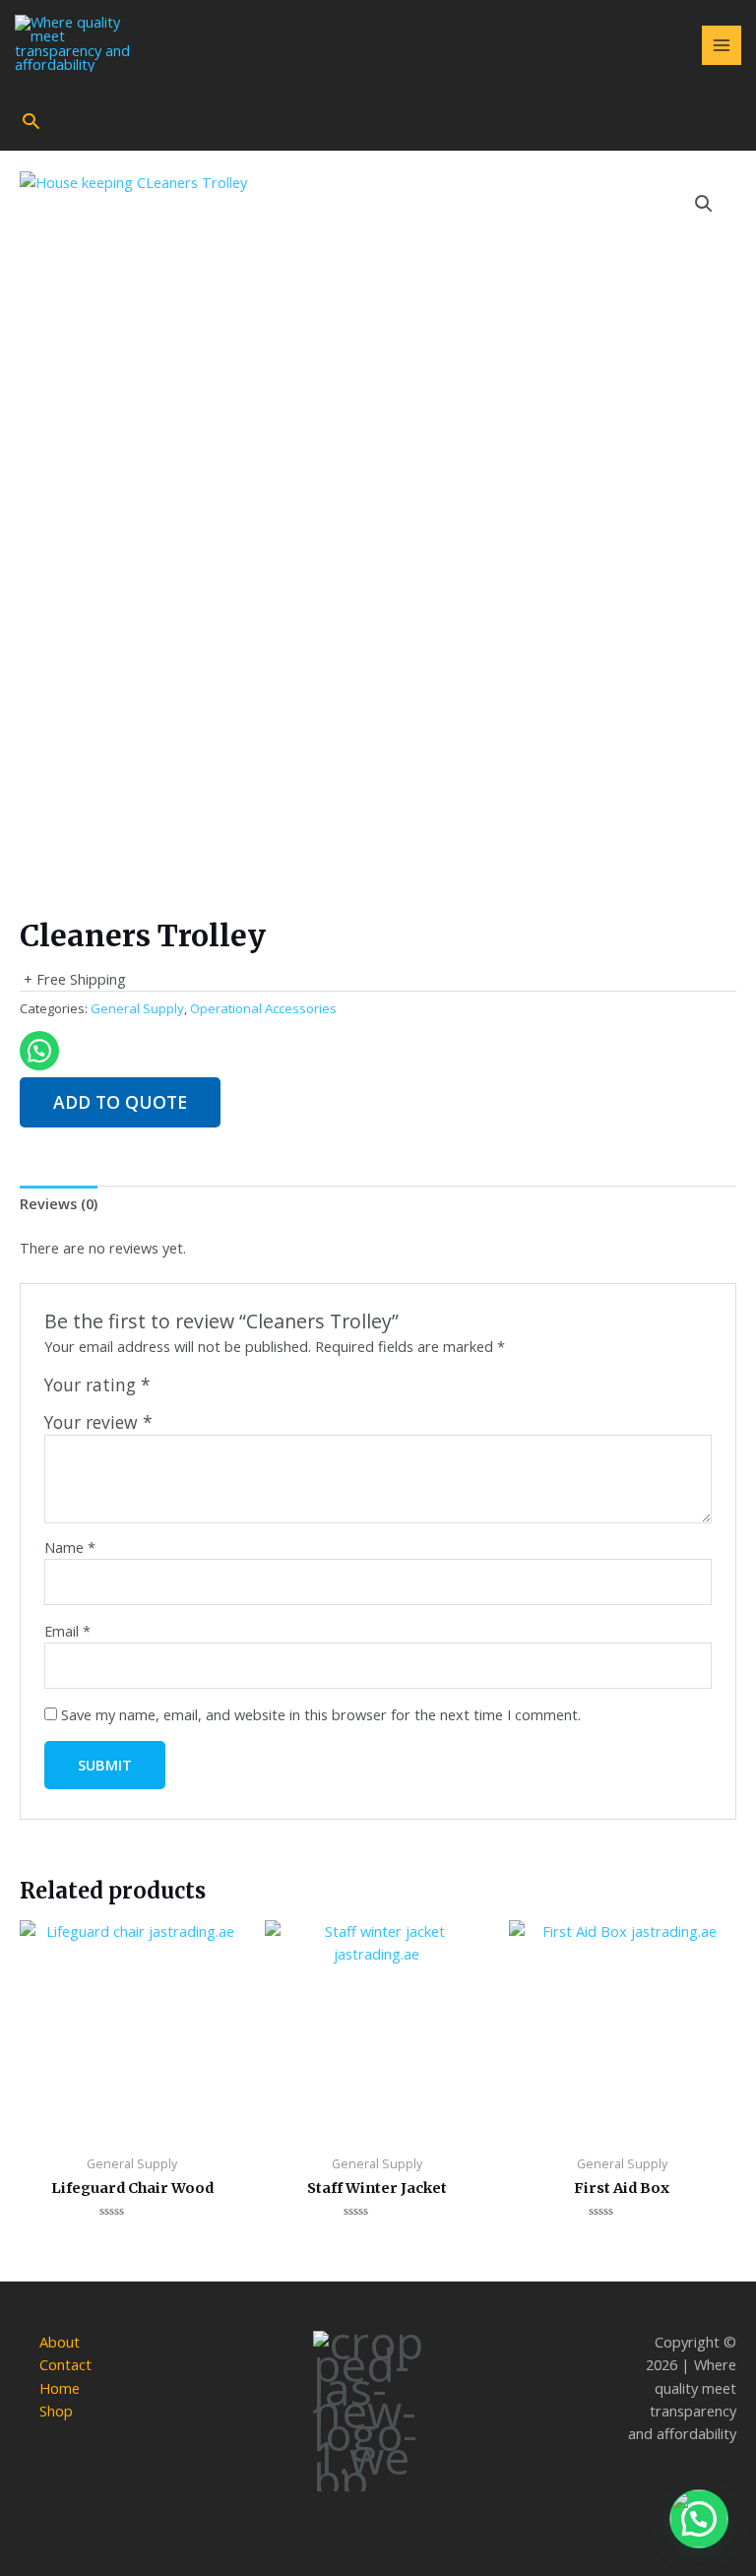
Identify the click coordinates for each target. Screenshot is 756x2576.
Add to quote (120, 1102)
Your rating (97, 1385)
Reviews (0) (59, 1203)
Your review (98, 1422)
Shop (56, 2411)
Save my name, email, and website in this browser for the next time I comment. (321, 1714)
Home (60, 2388)
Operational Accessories (263, 1008)
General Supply (137, 1008)
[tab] (59, 1204)
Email (67, 1631)
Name (70, 1547)
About (60, 2342)
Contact (65, 2364)
